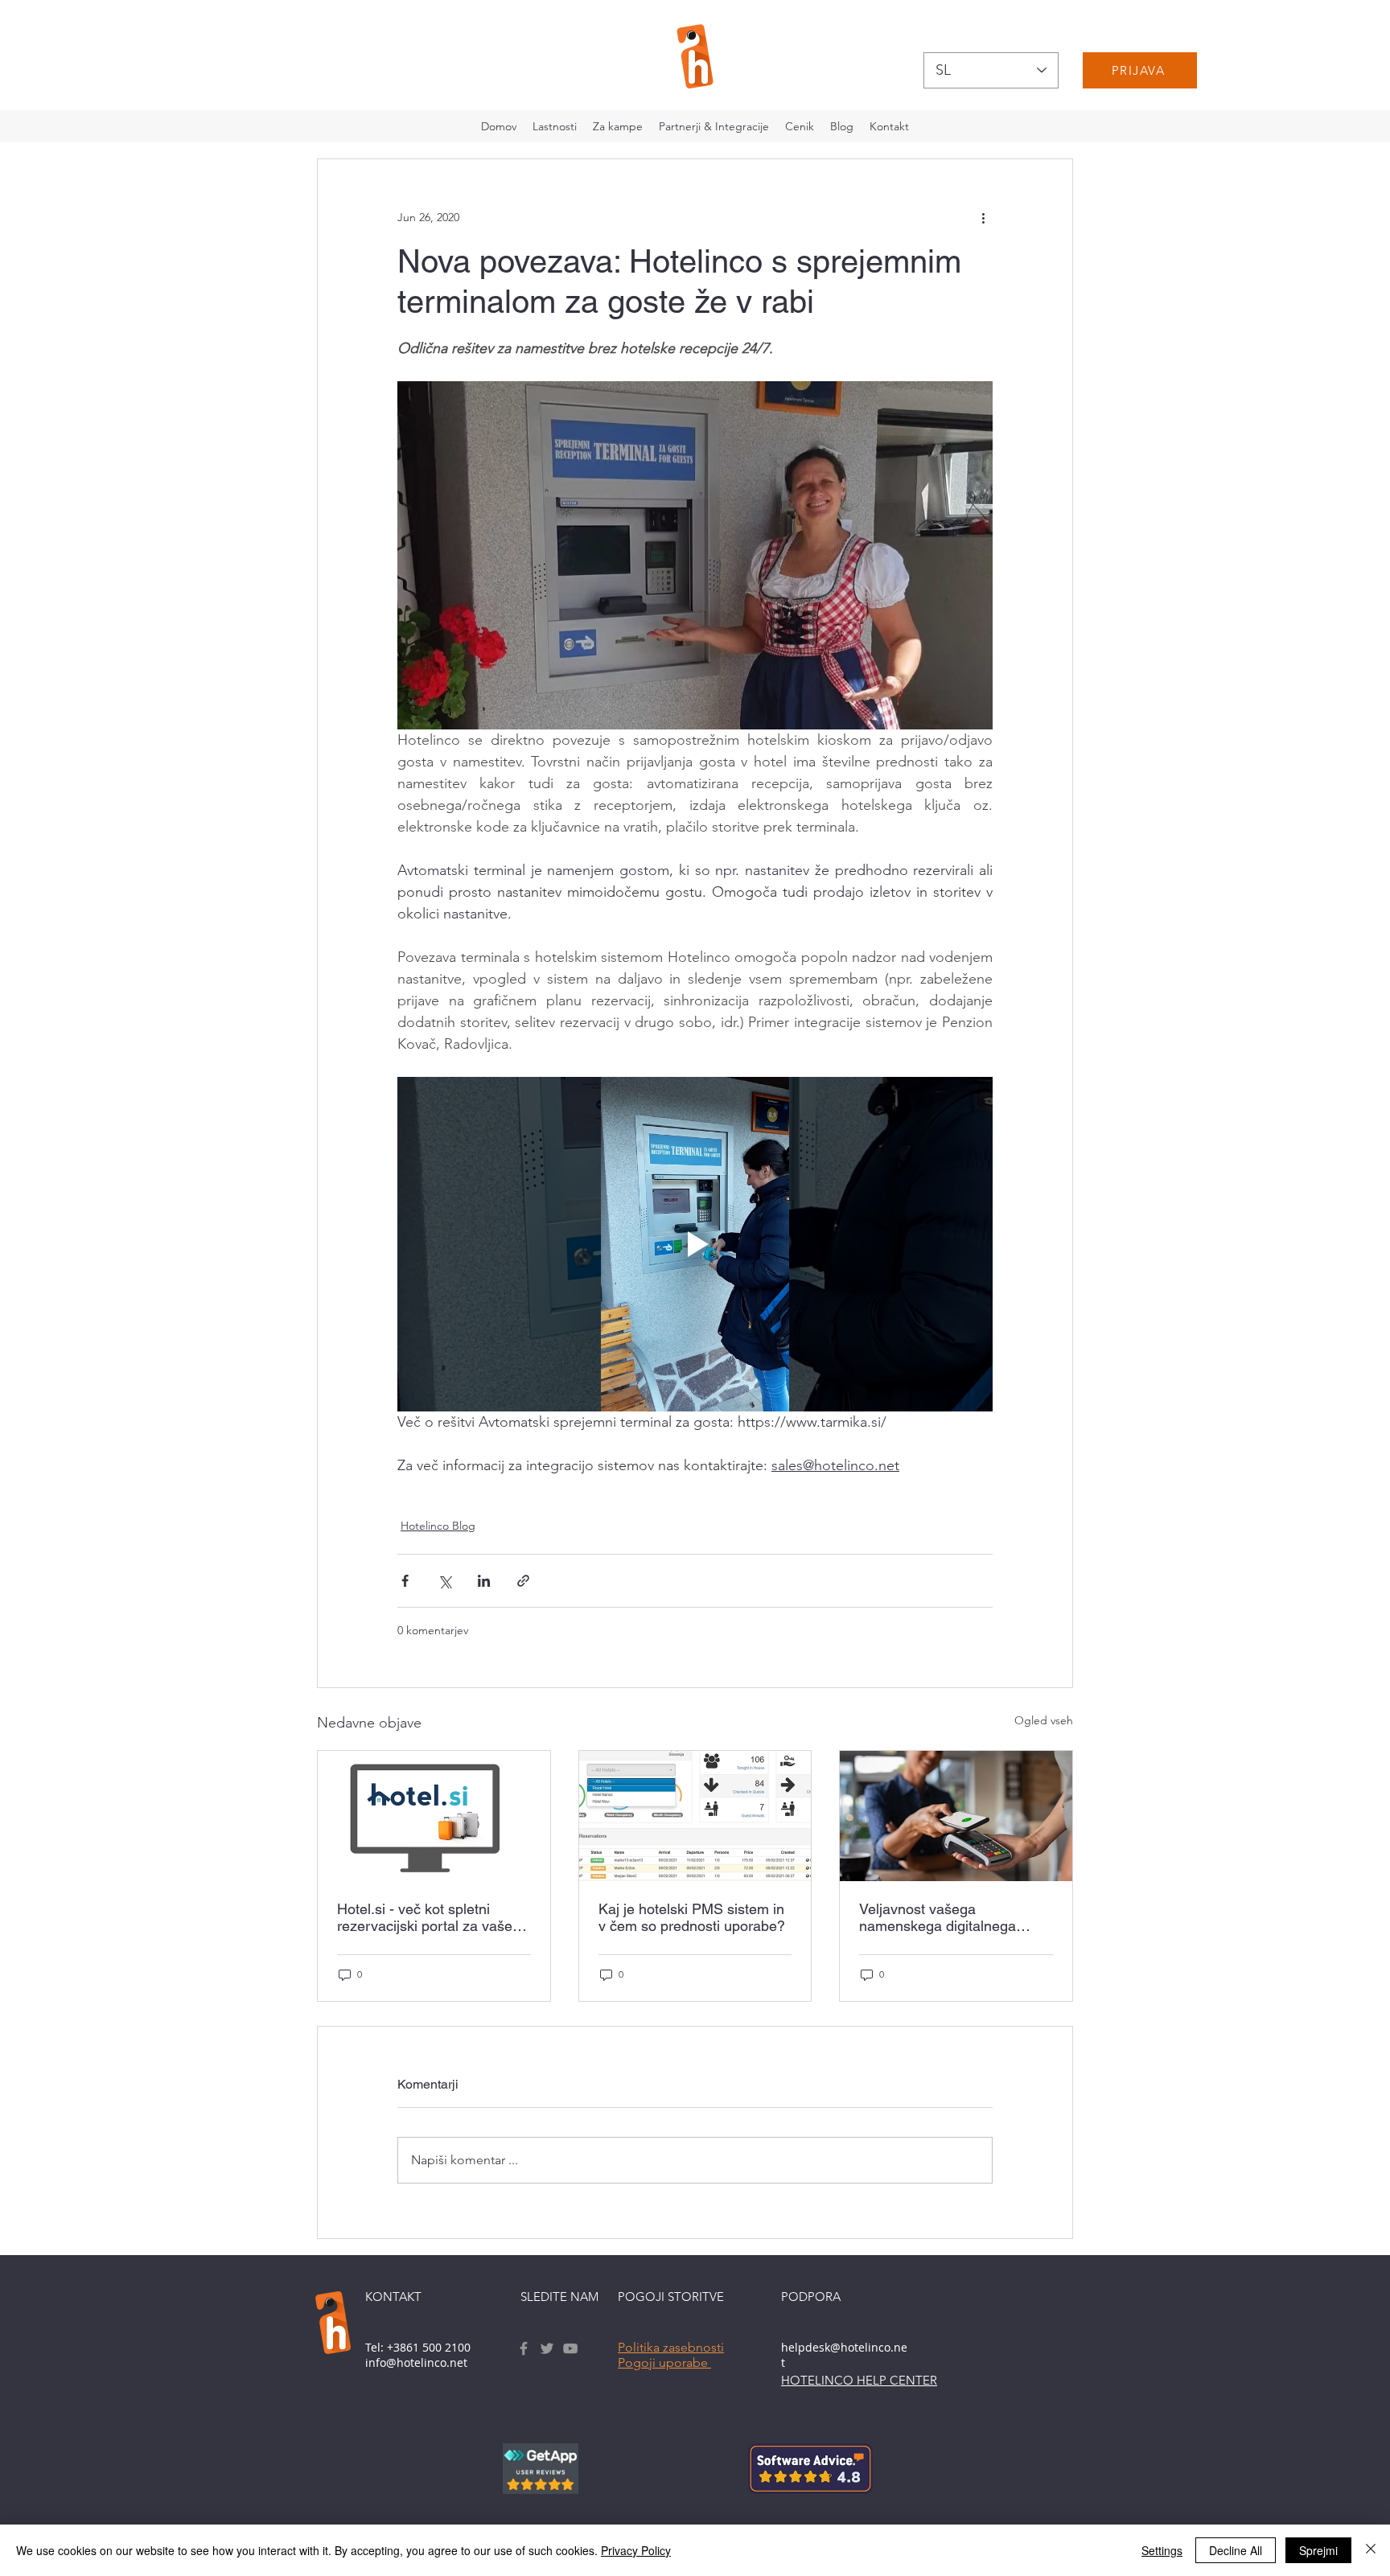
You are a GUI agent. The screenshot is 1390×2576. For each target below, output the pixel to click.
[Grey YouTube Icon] (570, 2348)
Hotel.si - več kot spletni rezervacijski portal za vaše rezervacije (425, 1917)
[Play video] (695, 1244)
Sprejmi (1318, 2550)
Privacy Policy (636, 2550)
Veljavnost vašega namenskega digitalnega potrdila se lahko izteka (938, 1917)
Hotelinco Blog (438, 1526)
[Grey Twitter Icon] (547, 2348)
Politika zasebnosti (671, 2347)
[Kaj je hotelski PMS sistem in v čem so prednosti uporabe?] (695, 1816)
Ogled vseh (1044, 1720)
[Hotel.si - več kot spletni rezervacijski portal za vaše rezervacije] (434, 1816)
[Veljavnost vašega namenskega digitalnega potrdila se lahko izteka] (956, 1816)
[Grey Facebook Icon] (524, 2348)
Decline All (1236, 2550)
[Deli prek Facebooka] (405, 1581)
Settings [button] (1162, 2550)
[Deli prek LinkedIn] (484, 1581)
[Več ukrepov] (983, 217)
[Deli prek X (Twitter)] (444, 1581)
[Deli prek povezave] (523, 1581)
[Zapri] (1371, 2550)
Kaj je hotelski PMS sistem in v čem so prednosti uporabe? (692, 1917)
